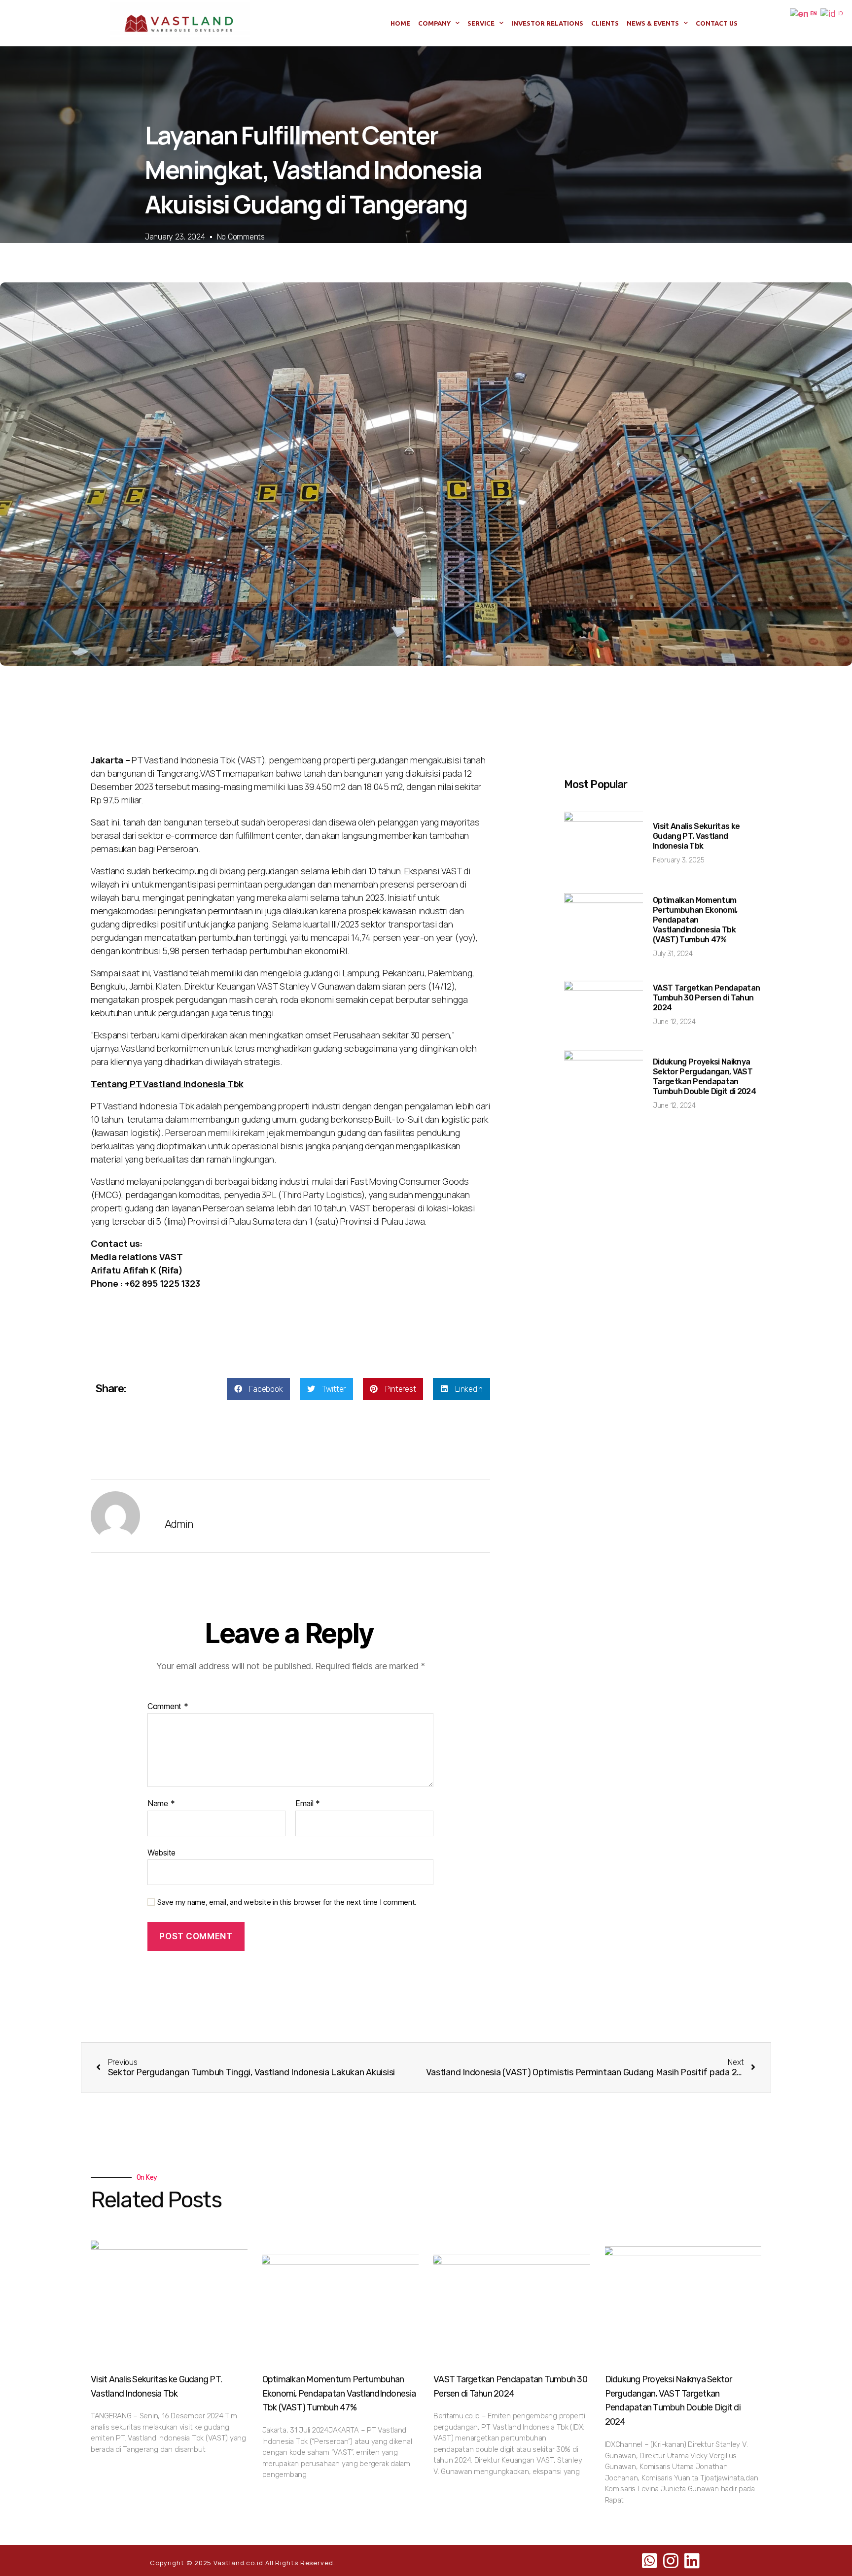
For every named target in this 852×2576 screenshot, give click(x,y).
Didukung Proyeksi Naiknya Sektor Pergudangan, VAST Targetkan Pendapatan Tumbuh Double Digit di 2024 (704, 1077)
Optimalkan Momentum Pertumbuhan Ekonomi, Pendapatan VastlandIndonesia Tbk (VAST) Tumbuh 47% (695, 920)
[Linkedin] (692, 2561)
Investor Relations (547, 23)
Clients (605, 23)
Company (434, 23)
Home (400, 23)
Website (161, 1852)
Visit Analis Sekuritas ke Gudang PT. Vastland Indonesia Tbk (696, 836)
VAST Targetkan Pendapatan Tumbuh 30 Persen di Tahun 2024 (706, 998)
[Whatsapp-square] (650, 2561)
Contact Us (717, 23)
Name (161, 1804)
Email (308, 1804)
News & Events (653, 23)
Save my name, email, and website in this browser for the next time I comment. (287, 1902)
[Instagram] (671, 2561)
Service (481, 23)
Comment (168, 1707)
